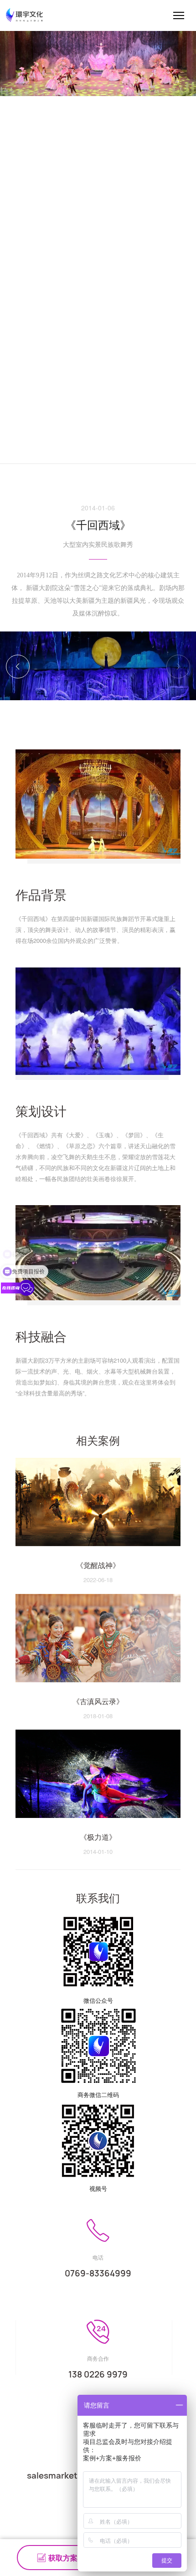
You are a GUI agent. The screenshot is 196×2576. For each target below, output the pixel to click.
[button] (178, 667)
